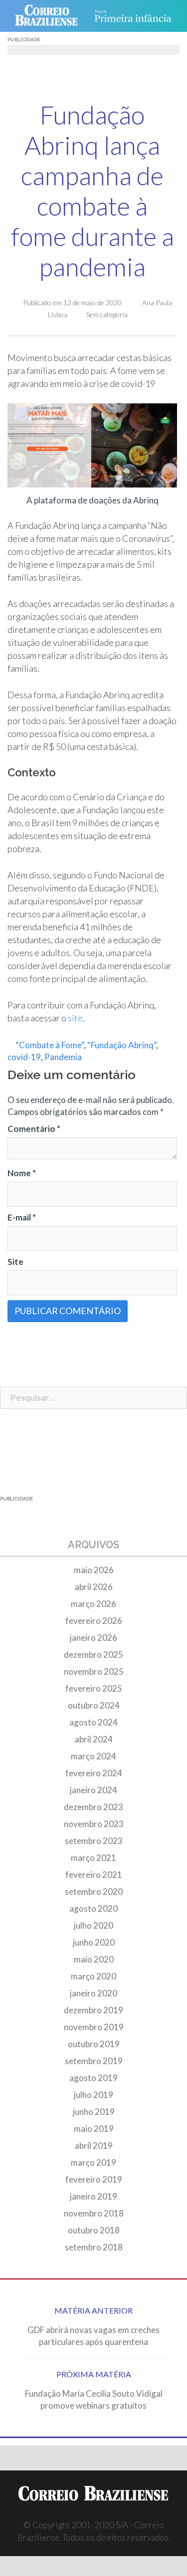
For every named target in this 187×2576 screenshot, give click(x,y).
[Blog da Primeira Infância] (137, 16)
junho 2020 (94, 1942)
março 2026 (93, 1604)
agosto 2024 (93, 1722)
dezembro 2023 (93, 1807)
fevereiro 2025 (94, 1688)
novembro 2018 (94, 2213)
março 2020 (93, 1976)
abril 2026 (94, 1587)
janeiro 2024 (93, 1790)
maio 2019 (94, 2129)
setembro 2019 (94, 2061)
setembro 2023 (94, 1841)
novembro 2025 (94, 1671)
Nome (22, 1173)
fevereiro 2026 (94, 1621)
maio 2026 (94, 1570)
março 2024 (93, 1756)
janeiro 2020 (93, 1993)
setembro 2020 (94, 1892)
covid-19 (24, 1057)
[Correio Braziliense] (51, 16)
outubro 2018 (94, 2230)
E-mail (22, 1217)
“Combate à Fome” (50, 1045)
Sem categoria (107, 314)
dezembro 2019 (93, 2010)
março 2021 (93, 1858)
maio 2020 (94, 1959)
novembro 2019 (94, 2027)
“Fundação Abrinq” (122, 1045)
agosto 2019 (93, 2078)
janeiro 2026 (93, 1638)
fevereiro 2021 (94, 1875)
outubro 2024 (94, 1705)
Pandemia (63, 1057)
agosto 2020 (93, 1908)
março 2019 (93, 2162)
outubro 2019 (94, 2044)
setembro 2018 (94, 2247)
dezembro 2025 (93, 1655)
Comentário (34, 1129)
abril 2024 (94, 1739)
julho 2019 (93, 2095)
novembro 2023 (94, 1824)
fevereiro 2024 (94, 1773)
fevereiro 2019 (94, 2179)
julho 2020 (93, 1925)
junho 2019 (94, 2112)
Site (15, 1262)
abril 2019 (94, 2146)
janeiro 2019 (93, 2196)
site (75, 1018)
